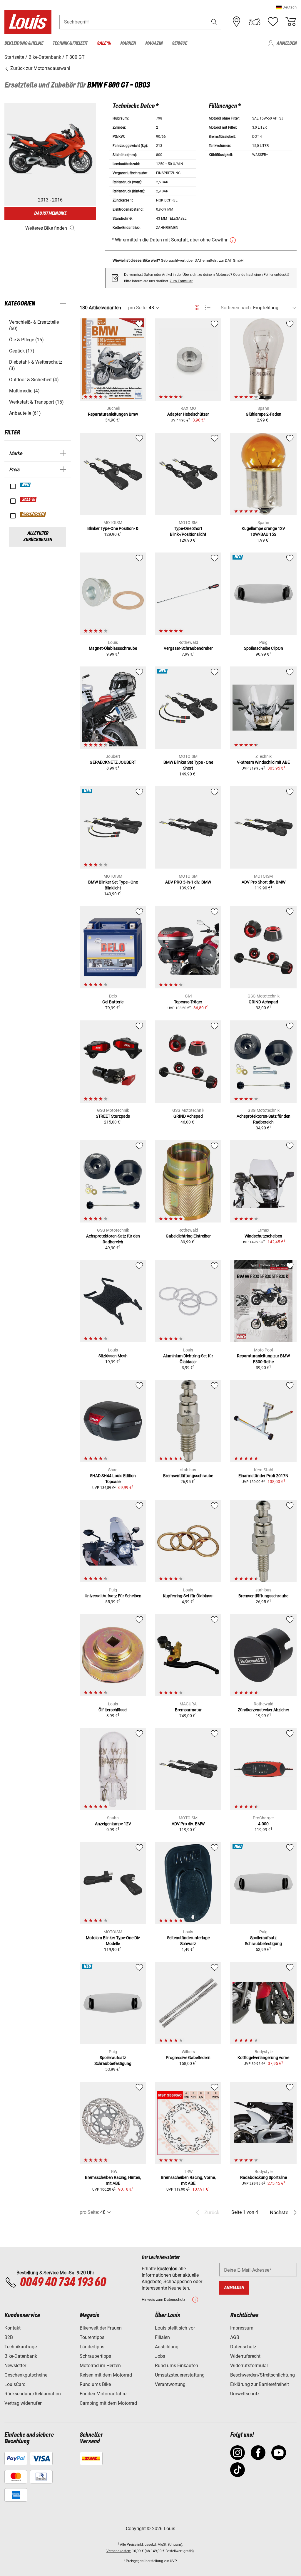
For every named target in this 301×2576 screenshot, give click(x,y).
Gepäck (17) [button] (22, 351)
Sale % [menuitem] (104, 43)
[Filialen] (237, 22)
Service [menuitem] (179, 43)
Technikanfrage (21, 2347)
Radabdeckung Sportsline (264, 2177)
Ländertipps (92, 2347)
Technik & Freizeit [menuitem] (70, 43)
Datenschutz (243, 2347)
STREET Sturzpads (113, 1116)
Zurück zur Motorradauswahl (40, 68)
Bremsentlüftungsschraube (188, 1476)
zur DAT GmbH (231, 260)
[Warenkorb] (291, 22)
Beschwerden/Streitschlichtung (262, 2375)
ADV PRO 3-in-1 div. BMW (188, 882)
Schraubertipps (95, 2356)
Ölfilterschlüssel (113, 1710)
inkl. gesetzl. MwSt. (152, 2545)
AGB (235, 2337)
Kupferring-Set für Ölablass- (188, 1596)
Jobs (160, 2356)
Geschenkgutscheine (26, 2375)
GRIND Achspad (263, 1002)
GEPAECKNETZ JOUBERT (113, 762)
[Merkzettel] (273, 22)
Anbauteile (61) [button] (25, 413)
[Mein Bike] (255, 22)
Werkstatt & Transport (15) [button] (36, 402)
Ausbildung (167, 2347)
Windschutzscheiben (263, 1236)
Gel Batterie (113, 1002)
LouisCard (15, 2384)
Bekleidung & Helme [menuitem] (24, 43)
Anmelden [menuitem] (287, 43)
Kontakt (12, 2328)
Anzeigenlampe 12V (113, 1824)
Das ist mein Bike (50, 213)
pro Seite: (138, 308)
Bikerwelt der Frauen (101, 2328)
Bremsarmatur (188, 1710)
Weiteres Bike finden (46, 228)
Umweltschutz (245, 2394)
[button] (286, 7)
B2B (9, 2337)
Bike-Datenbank (21, 2356)
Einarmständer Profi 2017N (263, 1476)
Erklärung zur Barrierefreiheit (260, 2384)
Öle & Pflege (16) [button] (26, 340)
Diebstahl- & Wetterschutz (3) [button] (36, 365)
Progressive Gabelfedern (188, 2058)
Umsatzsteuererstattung (180, 2375)
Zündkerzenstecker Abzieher (264, 1710)
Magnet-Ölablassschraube (113, 648)
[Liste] (208, 308)
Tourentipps (92, 2337)
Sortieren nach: (236, 308)
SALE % (29, 500)
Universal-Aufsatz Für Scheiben (113, 1596)
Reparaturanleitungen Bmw (113, 414)
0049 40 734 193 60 (63, 2283)
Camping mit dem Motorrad (108, 2403)
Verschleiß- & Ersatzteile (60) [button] (34, 325)
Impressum (242, 2328)
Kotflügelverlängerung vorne (263, 2058)
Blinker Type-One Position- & (113, 528)
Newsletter (15, 2366)
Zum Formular (181, 281)
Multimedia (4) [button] (24, 391)
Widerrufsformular (249, 2366)
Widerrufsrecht (245, 2356)
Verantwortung (170, 2384)
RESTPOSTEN (33, 514)
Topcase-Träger (188, 1002)
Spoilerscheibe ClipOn (264, 648)
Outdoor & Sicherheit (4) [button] (34, 380)
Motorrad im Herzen (100, 2366)
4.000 (263, 1824)
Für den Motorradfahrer (104, 2394)
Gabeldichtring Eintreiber (188, 1236)
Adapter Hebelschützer (188, 414)
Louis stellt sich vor (175, 2328)
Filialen (162, 2337)
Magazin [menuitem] (154, 43)
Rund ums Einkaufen (177, 2366)
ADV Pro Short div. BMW (264, 882)
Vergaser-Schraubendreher (188, 648)
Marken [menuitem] (128, 43)
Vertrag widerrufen (24, 2403)
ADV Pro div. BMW (188, 1824)
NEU (26, 485)
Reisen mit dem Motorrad (106, 2375)
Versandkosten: (119, 2551)
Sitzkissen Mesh (113, 1356)
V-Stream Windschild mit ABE (263, 762)
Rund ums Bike (95, 2384)
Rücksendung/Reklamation (33, 2394)
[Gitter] (197, 307)
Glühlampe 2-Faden (264, 414)
